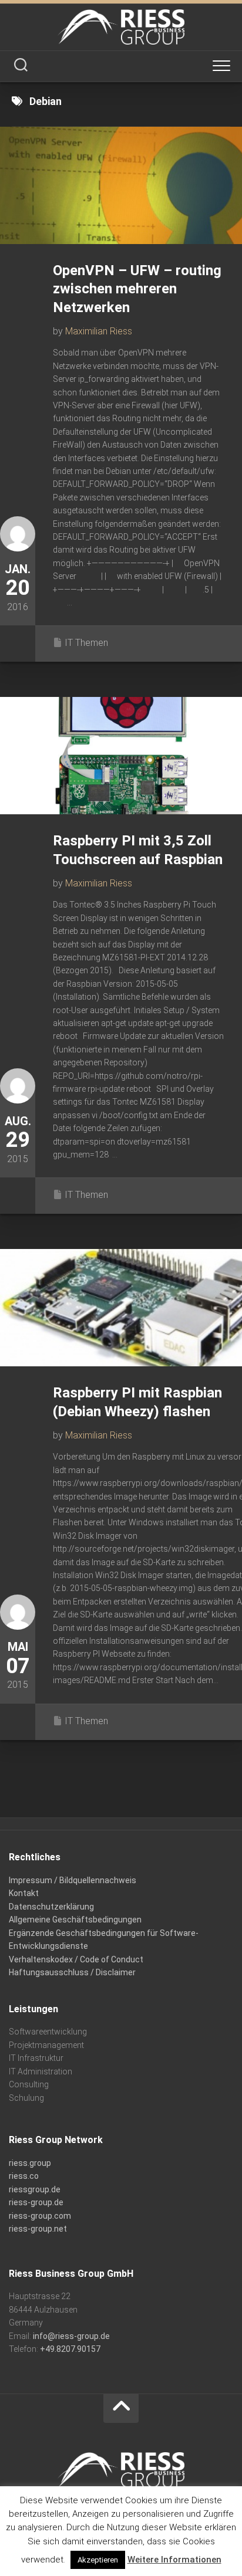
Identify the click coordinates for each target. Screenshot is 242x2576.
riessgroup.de (35, 2189)
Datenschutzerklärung (51, 1907)
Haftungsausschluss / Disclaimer (72, 1972)
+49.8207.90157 (70, 2349)
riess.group (30, 2163)
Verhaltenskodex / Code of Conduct (76, 1959)
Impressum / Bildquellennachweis (73, 1880)
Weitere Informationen (174, 2560)
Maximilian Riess (99, 331)
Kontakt (24, 1893)
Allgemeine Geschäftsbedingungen (75, 1920)
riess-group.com (40, 2216)
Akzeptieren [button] (98, 2560)
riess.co (24, 2176)
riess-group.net (38, 2229)
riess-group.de (36, 2202)
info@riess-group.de (71, 2336)
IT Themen (86, 643)
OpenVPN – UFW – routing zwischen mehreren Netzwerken (137, 289)
